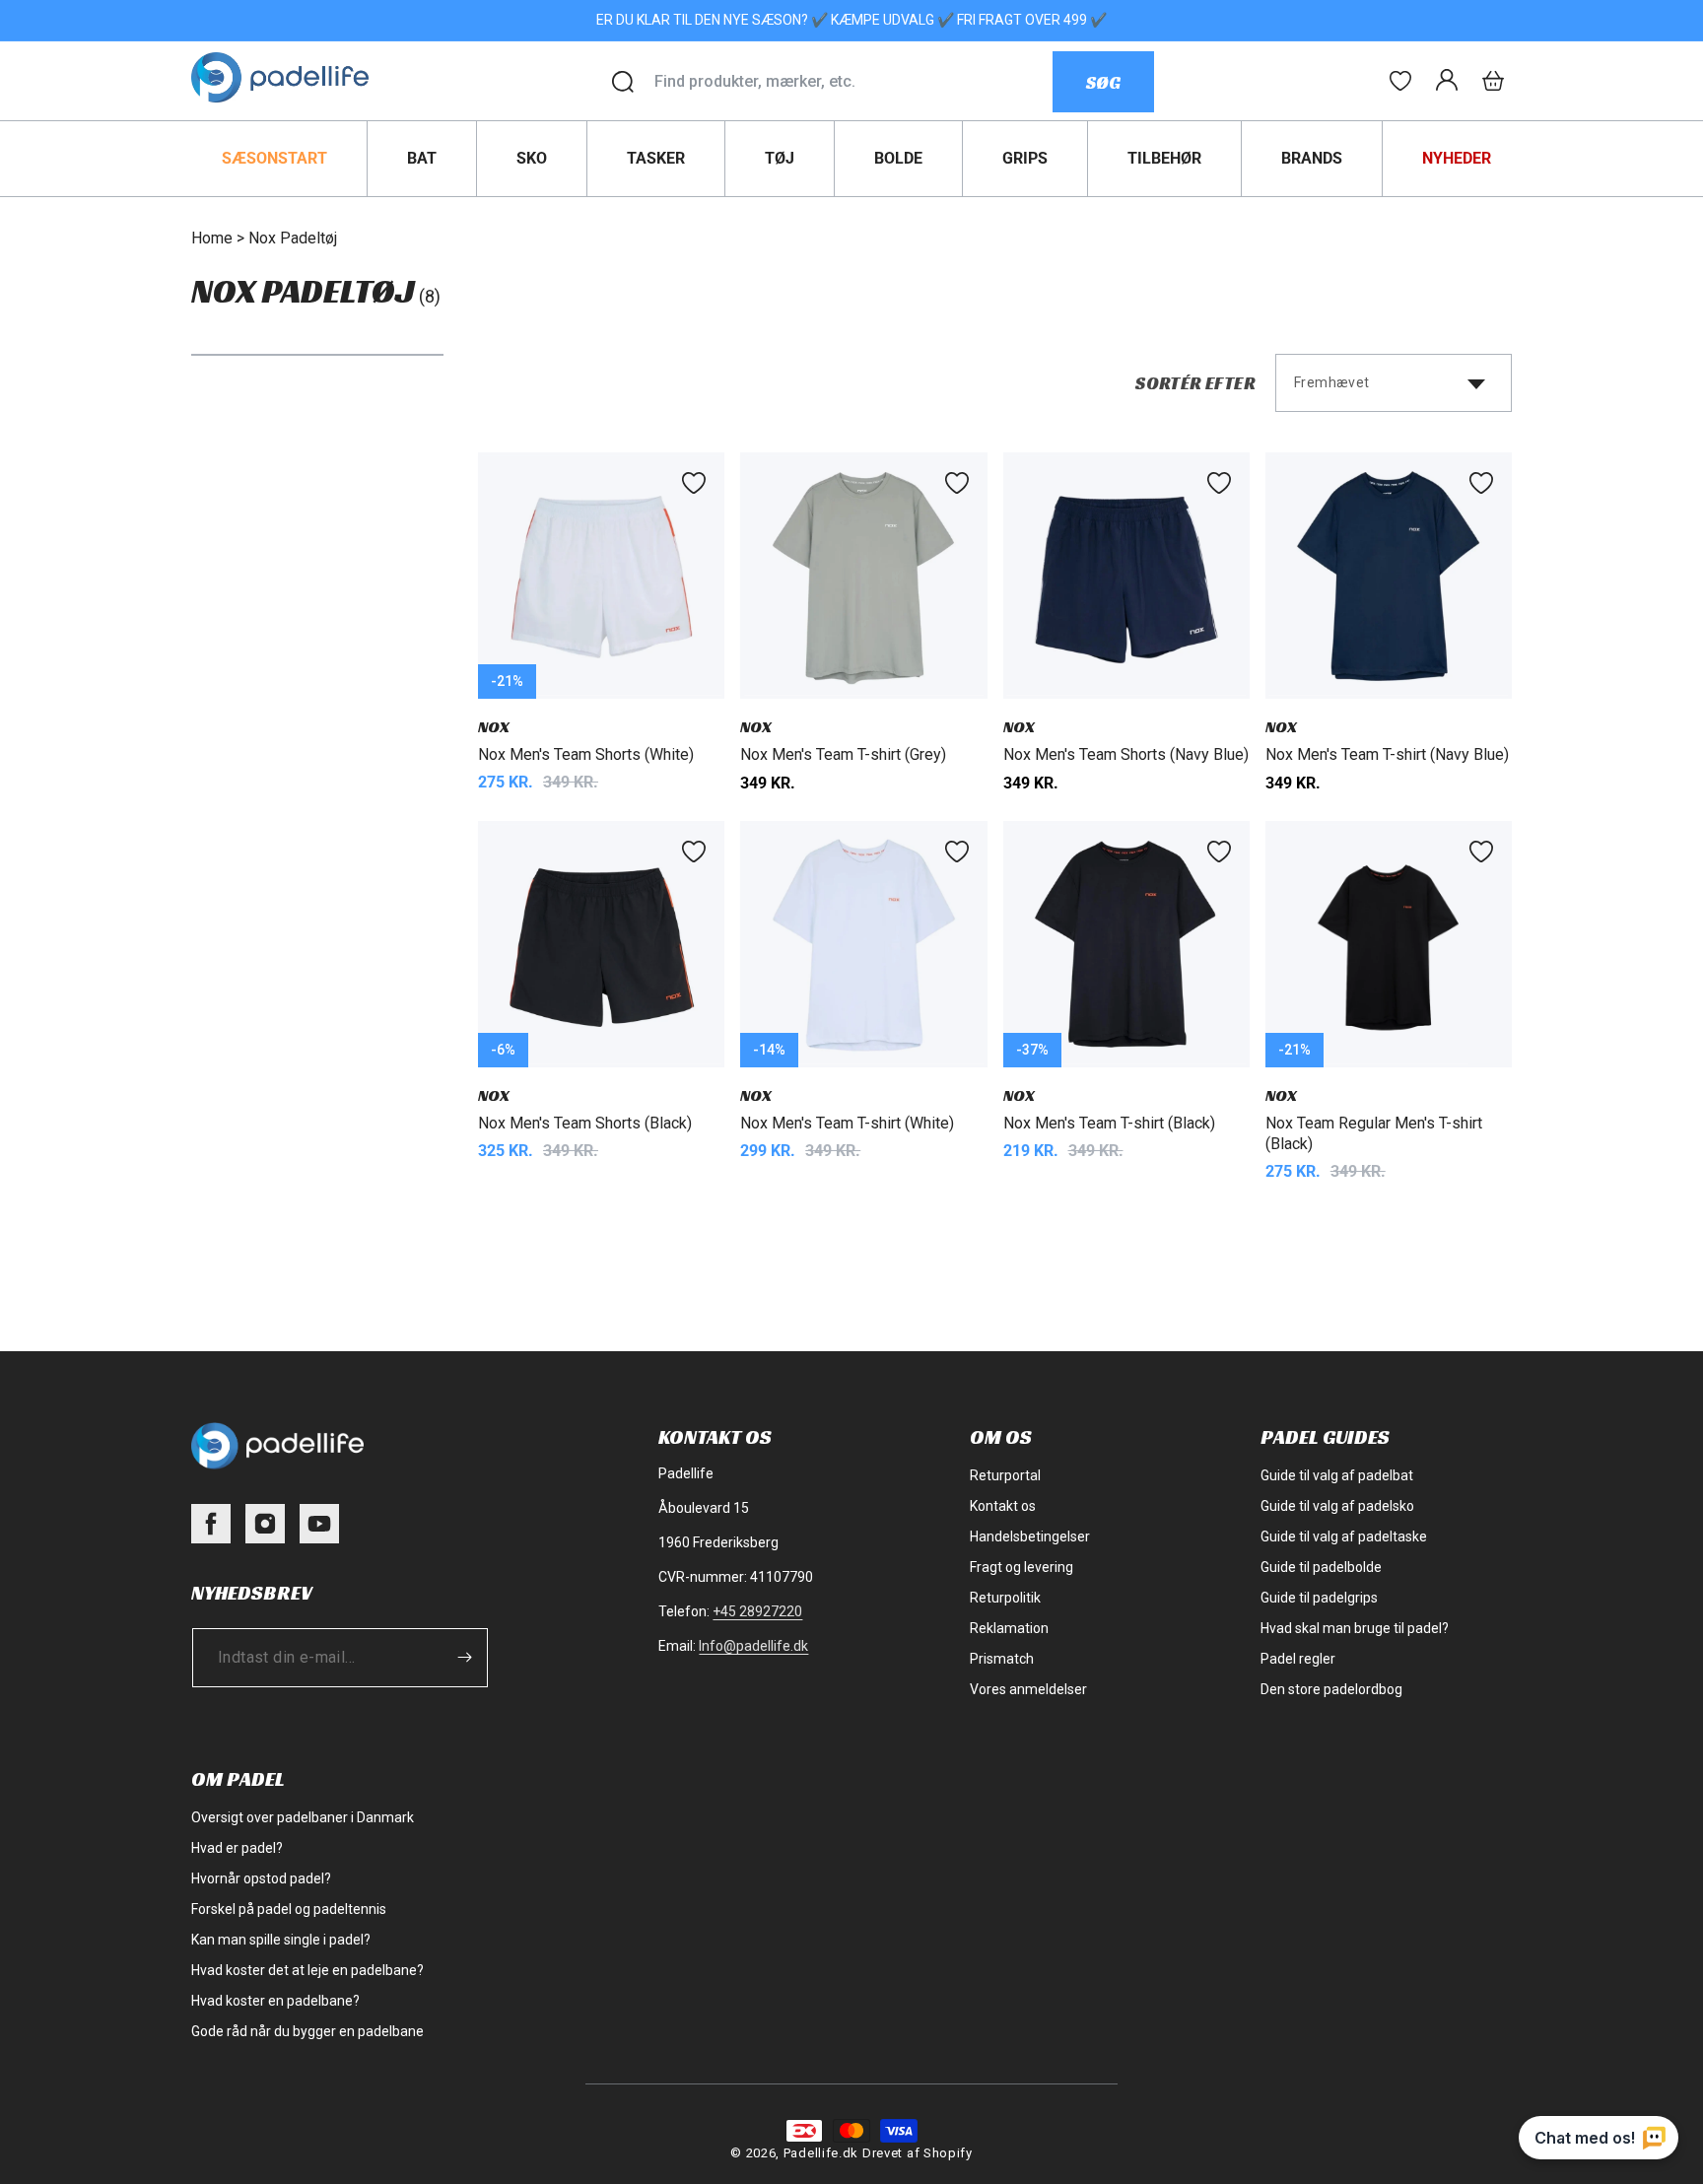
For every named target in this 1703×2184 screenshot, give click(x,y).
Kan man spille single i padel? (281, 1940)
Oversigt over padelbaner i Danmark (303, 1817)
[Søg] (623, 82)
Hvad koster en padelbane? (275, 2001)
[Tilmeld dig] (464, 1657)
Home (212, 238)
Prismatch (1002, 1659)
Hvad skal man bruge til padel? (1355, 1628)
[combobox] (853, 82)
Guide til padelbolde (1321, 1567)
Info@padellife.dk (753, 1646)
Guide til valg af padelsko (1337, 1506)
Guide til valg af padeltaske (1344, 1536)
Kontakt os (1003, 1506)
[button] (1493, 81)
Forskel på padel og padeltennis (289, 1909)
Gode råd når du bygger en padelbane (307, 2031)
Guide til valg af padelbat (1337, 1475)
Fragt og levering (1022, 1567)
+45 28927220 (757, 1611)
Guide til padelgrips (1319, 1598)
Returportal (1005, 1475)
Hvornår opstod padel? (261, 1878)
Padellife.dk (821, 2153)
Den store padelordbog (1331, 1689)
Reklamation (1009, 1628)
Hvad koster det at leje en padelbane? (307, 1970)
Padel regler (1298, 1659)
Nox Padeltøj (293, 238)
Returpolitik (1005, 1598)
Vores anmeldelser (1028, 1689)
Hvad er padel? (237, 1848)
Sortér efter (1195, 383)
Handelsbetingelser (1030, 1536)
